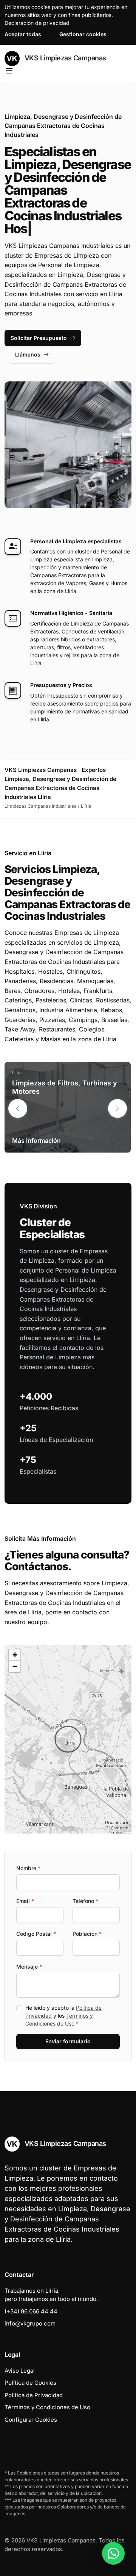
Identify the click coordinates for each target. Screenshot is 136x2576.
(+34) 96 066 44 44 (31, 2311)
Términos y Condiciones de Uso (47, 2407)
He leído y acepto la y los (63, 2016)
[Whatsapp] (113, 2553)
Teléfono (85, 1901)
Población (87, 1934)
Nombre (28, 1868)
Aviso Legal (20, 2371)
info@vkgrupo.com (30, 2323)
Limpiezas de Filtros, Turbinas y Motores (65, 1087)
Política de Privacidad (34, 2395)
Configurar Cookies (31, 2420)
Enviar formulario (68, 2041)
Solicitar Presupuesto (39, 338)
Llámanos (28, 354)
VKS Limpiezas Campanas (64, 58)
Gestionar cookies (83, 34)
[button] (117, 1108)
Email (25, 1901)
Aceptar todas (23, 34)
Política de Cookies (30, 2383)
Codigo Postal (36, 1934)
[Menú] (9, 71)
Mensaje (29, 1967)
